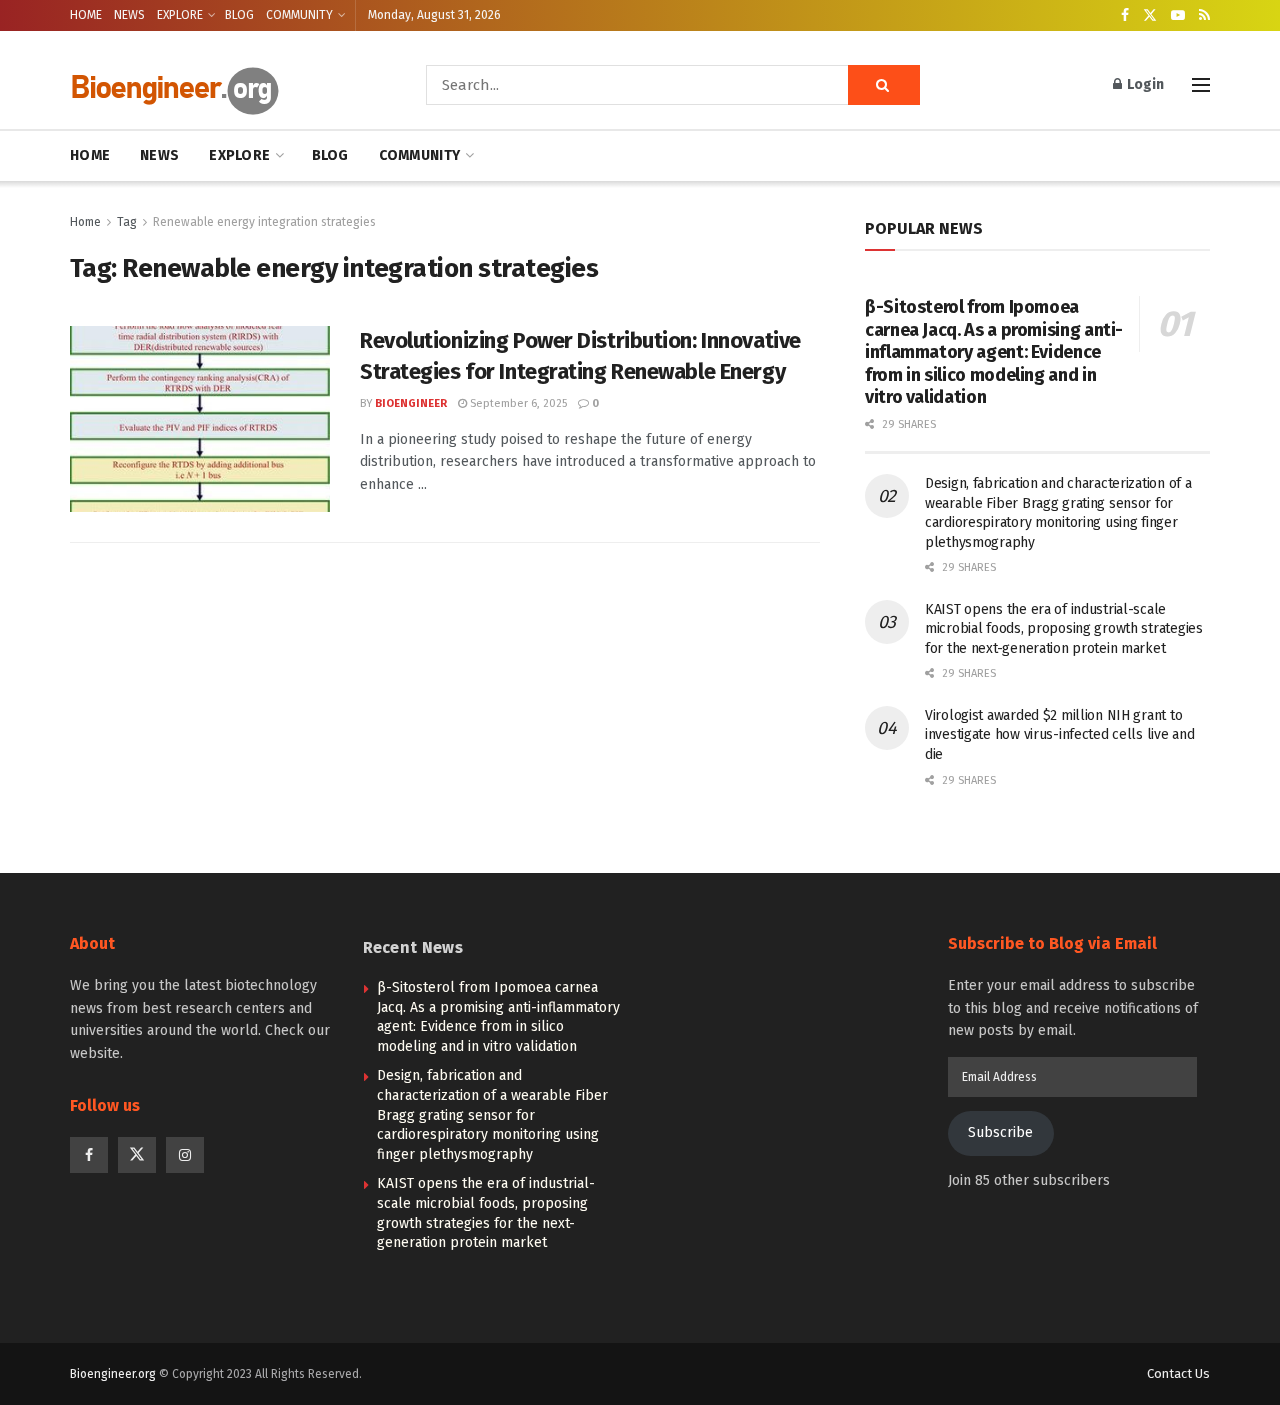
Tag (127, 222)
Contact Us (1178, 1373)
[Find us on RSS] (1204, 16)
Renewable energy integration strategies (264, 222)
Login (1144, 84)
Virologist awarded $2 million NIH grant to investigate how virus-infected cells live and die (1059, 735)
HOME (86, 15)
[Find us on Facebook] (1125, 16)
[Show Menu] (1201, 85)
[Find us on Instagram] (185, 1155)
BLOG (239, 15)
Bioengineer (411, 403)
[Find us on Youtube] (1178, 16)
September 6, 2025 (517, 403)
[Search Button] (884, 85)
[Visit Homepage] (220, 85)
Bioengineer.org (113, 1374)
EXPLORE (180, 15)
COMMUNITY (299, 15)
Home (85, 222)
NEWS (129, 15)
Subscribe (1000, 1132)
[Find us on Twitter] (1150, 16)
